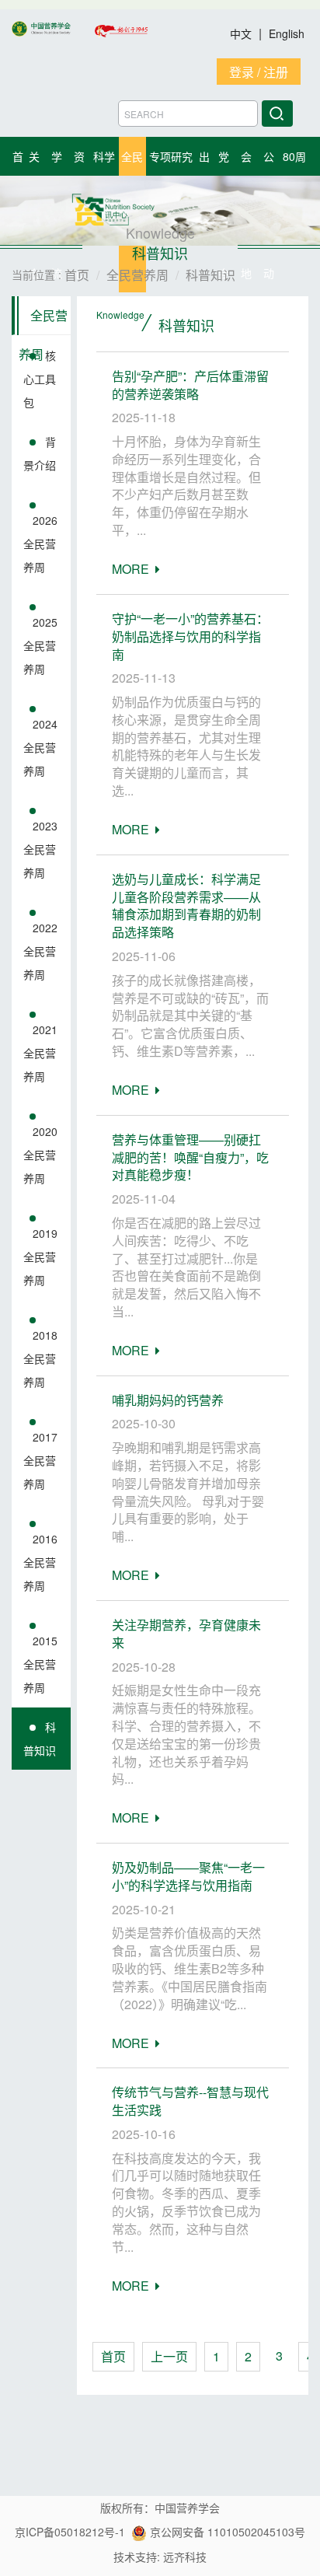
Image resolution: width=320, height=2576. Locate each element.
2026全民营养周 (40, 544)
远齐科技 (185, 2557)
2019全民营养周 (40, 1257)
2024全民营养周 (40, 747)
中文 (242, 33)
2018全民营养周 (40, 1358)
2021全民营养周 (40, 1053)
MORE (134, 569)
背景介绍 (40, 453)
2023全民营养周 (40, 849)
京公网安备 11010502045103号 (226, 2532)
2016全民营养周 (40, 1562)
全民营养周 (43, 321)
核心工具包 (40, 379)
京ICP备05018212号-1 (70, 2532)
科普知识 (40, 1739)
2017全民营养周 (40, 1460)
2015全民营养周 (40, 1664)
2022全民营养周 (40, 951)
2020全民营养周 (40, 1155)
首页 (113, 2356)
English (287, 33)
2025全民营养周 (40, 645)
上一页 (169, 2356)
